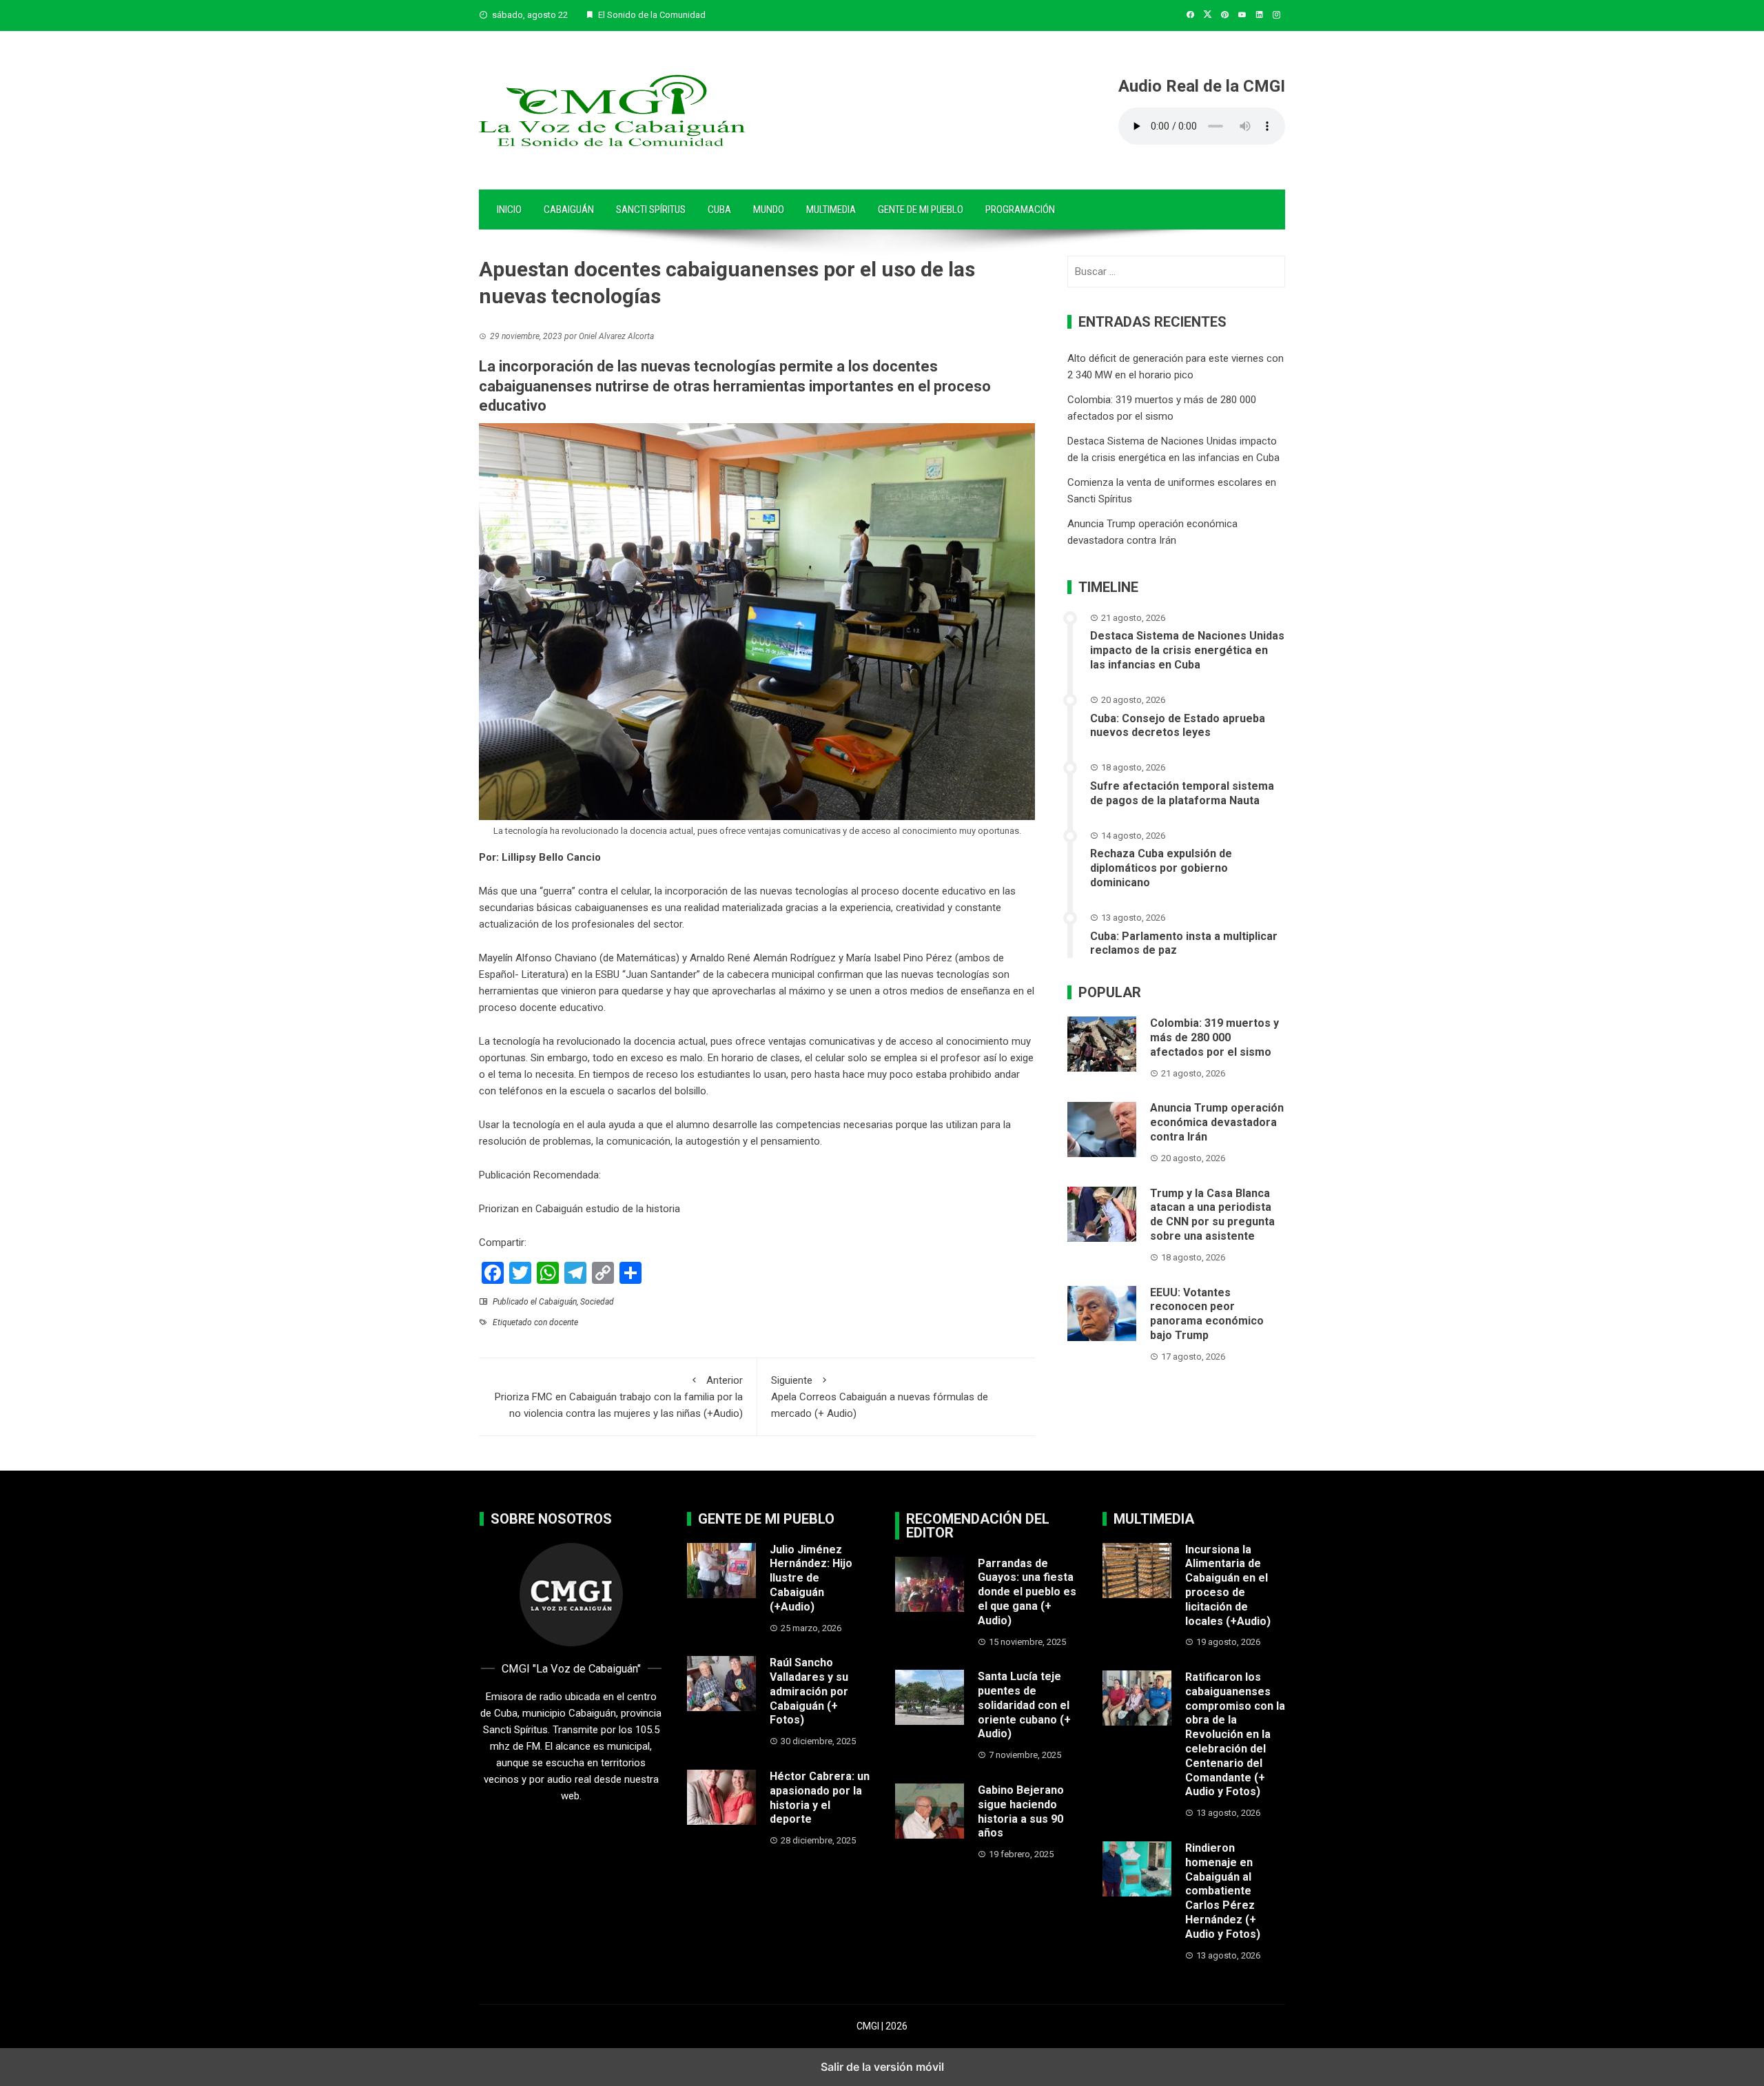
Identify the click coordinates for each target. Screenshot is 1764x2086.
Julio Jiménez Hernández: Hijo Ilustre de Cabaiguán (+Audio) (811, 1578)
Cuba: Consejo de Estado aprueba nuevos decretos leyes (1178, 726)
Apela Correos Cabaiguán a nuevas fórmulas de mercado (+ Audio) (880, 1397)
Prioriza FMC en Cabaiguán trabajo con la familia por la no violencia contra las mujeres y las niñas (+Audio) (619, 1397)
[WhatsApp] (548, 1273)
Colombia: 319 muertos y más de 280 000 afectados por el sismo (1214, 1037)
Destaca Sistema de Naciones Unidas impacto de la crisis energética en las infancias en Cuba (1187, 651)
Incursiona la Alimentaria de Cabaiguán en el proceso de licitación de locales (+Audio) (1228, 1585)
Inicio (509, 209)
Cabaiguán (569, 209)
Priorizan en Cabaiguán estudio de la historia (580, 1209)
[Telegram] (575, 1273)
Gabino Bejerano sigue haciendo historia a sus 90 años (1021, 1811)
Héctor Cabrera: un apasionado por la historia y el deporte (820, 1798)
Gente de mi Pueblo (921, 209)
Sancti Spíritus (651, 209)
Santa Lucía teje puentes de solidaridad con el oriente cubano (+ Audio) (1024, 1705)
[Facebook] (493, 1273)
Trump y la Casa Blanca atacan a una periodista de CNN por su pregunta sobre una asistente (1212, 1215)
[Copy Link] (603, 1273)
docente (564, 1322)
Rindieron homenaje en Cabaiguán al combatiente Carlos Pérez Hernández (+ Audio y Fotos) (1223, 1891)
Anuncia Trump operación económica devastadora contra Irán (1217, 1123)
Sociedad (597, 1302)
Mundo (769, 209)
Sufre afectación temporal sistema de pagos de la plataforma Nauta (1182, 793)
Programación (1020, 209)
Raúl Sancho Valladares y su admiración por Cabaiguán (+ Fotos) (809, 1691)
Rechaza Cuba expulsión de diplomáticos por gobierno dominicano (1161, 869)
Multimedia (831, 209)
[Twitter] (520, 1273)
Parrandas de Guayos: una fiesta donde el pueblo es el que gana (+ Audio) (1027, 1592)
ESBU (607, 974)
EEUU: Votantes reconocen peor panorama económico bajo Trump (1207, 1314)
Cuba (719, 209)
